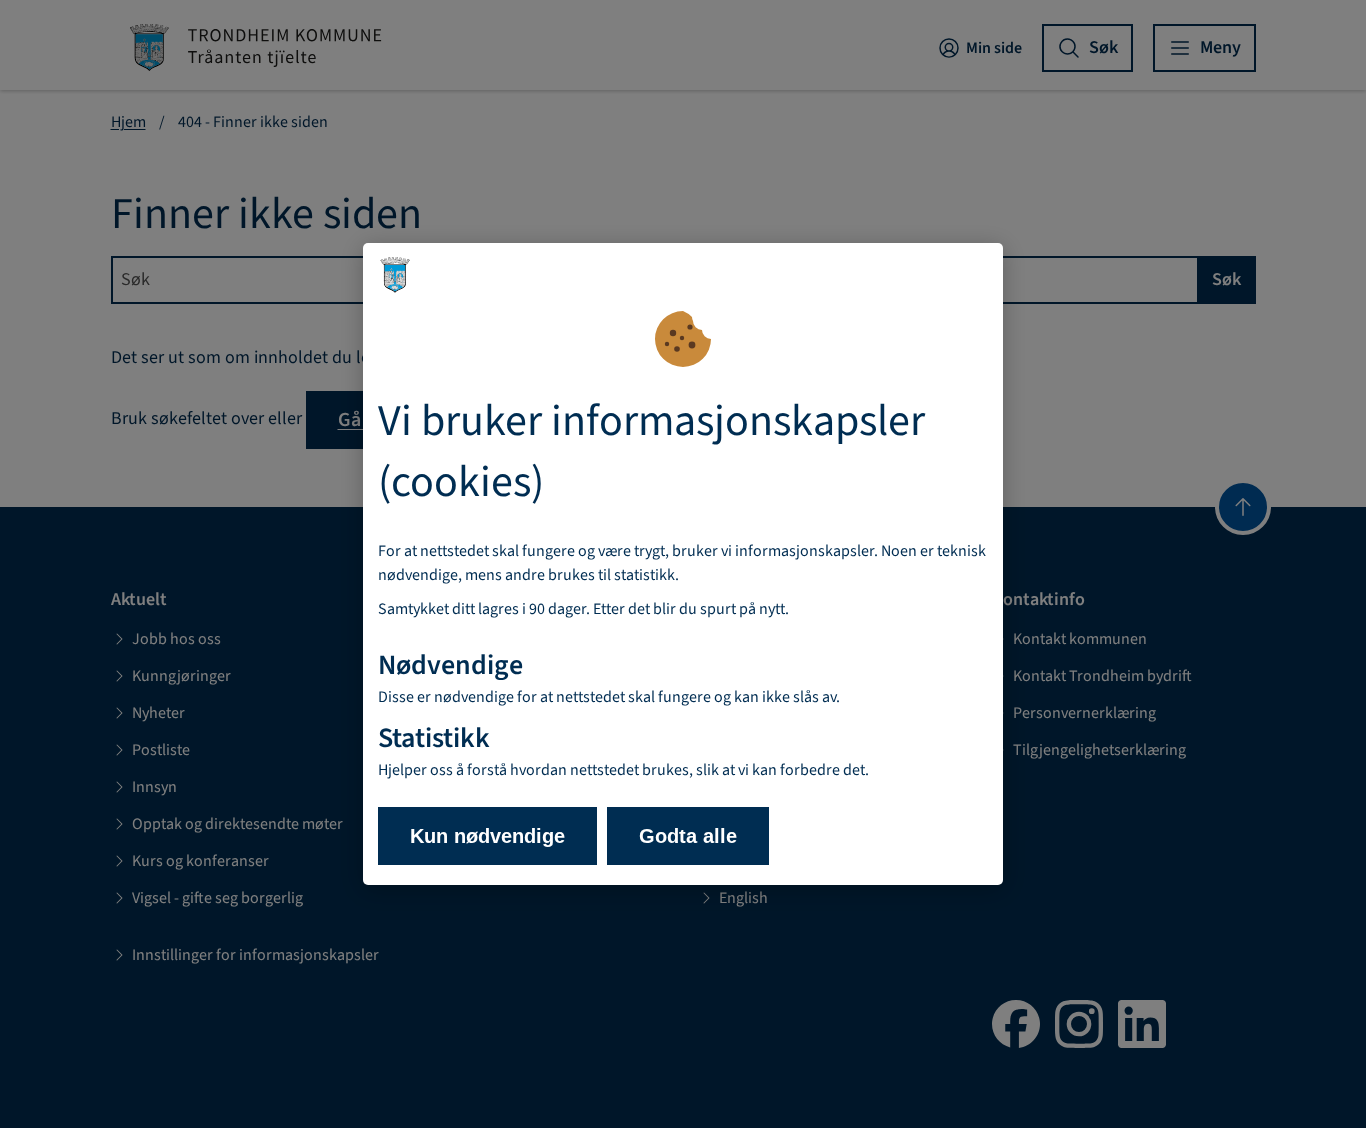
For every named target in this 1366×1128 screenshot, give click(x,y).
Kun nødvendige (487, 836)
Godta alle (688, 836)
